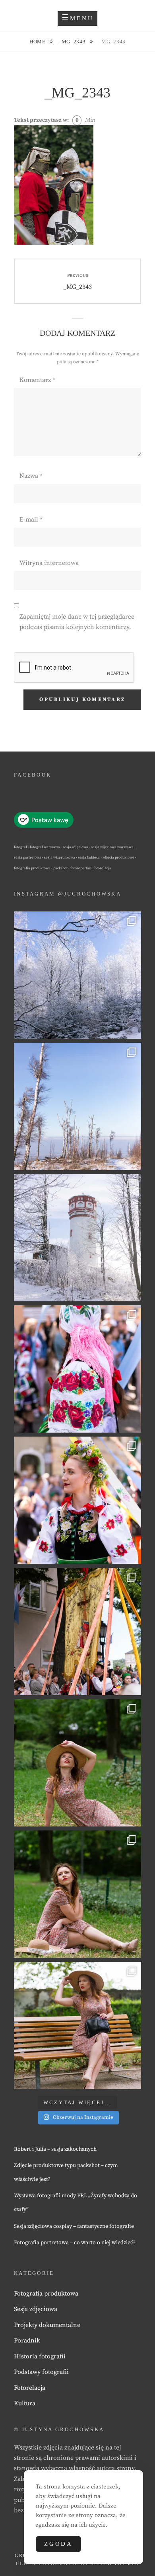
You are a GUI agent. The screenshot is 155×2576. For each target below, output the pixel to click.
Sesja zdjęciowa (36, 2309)
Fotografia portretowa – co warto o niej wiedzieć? (75, 2243)
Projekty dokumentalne (47, 2325)
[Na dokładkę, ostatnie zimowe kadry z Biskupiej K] (77, 975)
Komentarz (37, 380)
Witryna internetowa (49, 563)
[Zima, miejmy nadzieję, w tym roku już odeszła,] (77, 1106)
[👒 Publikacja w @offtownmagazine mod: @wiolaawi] (77, 1763)
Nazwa (31, 476)
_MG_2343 (73, 42)
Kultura (25, 2403)
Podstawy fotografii (41, 2372)
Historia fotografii (40, 2356)
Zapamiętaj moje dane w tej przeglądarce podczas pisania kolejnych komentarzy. (77, 622)
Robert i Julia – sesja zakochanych (55, 2149)
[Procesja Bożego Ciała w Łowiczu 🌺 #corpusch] (77, 1369)
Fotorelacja (30, 2388)
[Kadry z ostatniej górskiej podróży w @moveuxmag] (77, 1238)
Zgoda (58, 2544)
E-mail (31, 520)
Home (38, 42)
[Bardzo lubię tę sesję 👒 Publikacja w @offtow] (77, 2025)
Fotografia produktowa (46, 2294)
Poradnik (27, 2340)
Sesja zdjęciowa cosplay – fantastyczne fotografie (74, 2226)
